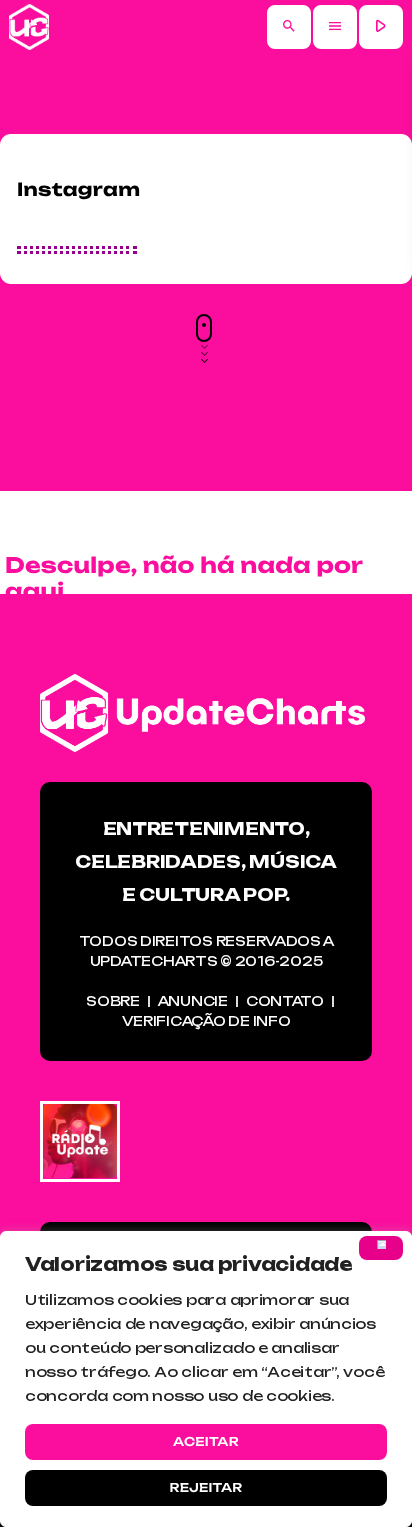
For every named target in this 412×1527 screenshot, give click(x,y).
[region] (206, 1379)
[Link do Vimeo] (29, 27)
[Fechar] (381, 1248)
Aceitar (206, 1441)
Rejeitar (205, 1487)
